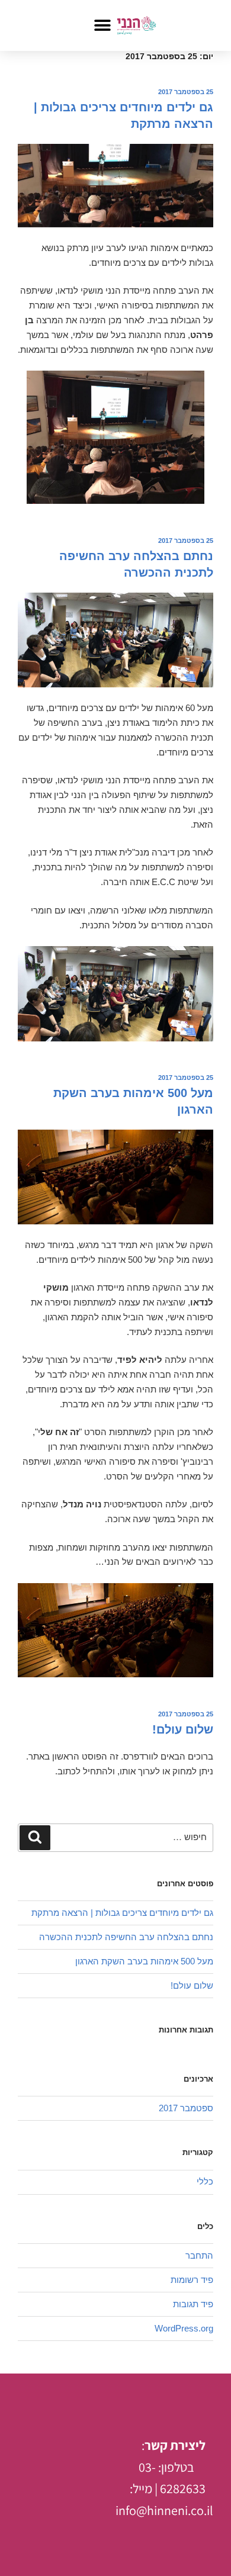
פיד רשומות (192, 2280)
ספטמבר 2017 (186, 2108)
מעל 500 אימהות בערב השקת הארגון (144, 1961)
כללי (205, 2181)
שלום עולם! (183, 1729)
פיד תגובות (193, 2304)
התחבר (199, 2255)
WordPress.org (184, 2328)
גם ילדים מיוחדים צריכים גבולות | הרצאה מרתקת (122, 1913)
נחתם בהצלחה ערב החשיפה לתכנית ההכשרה (126, 1937)
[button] (102, 25)
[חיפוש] (35, 1838)
